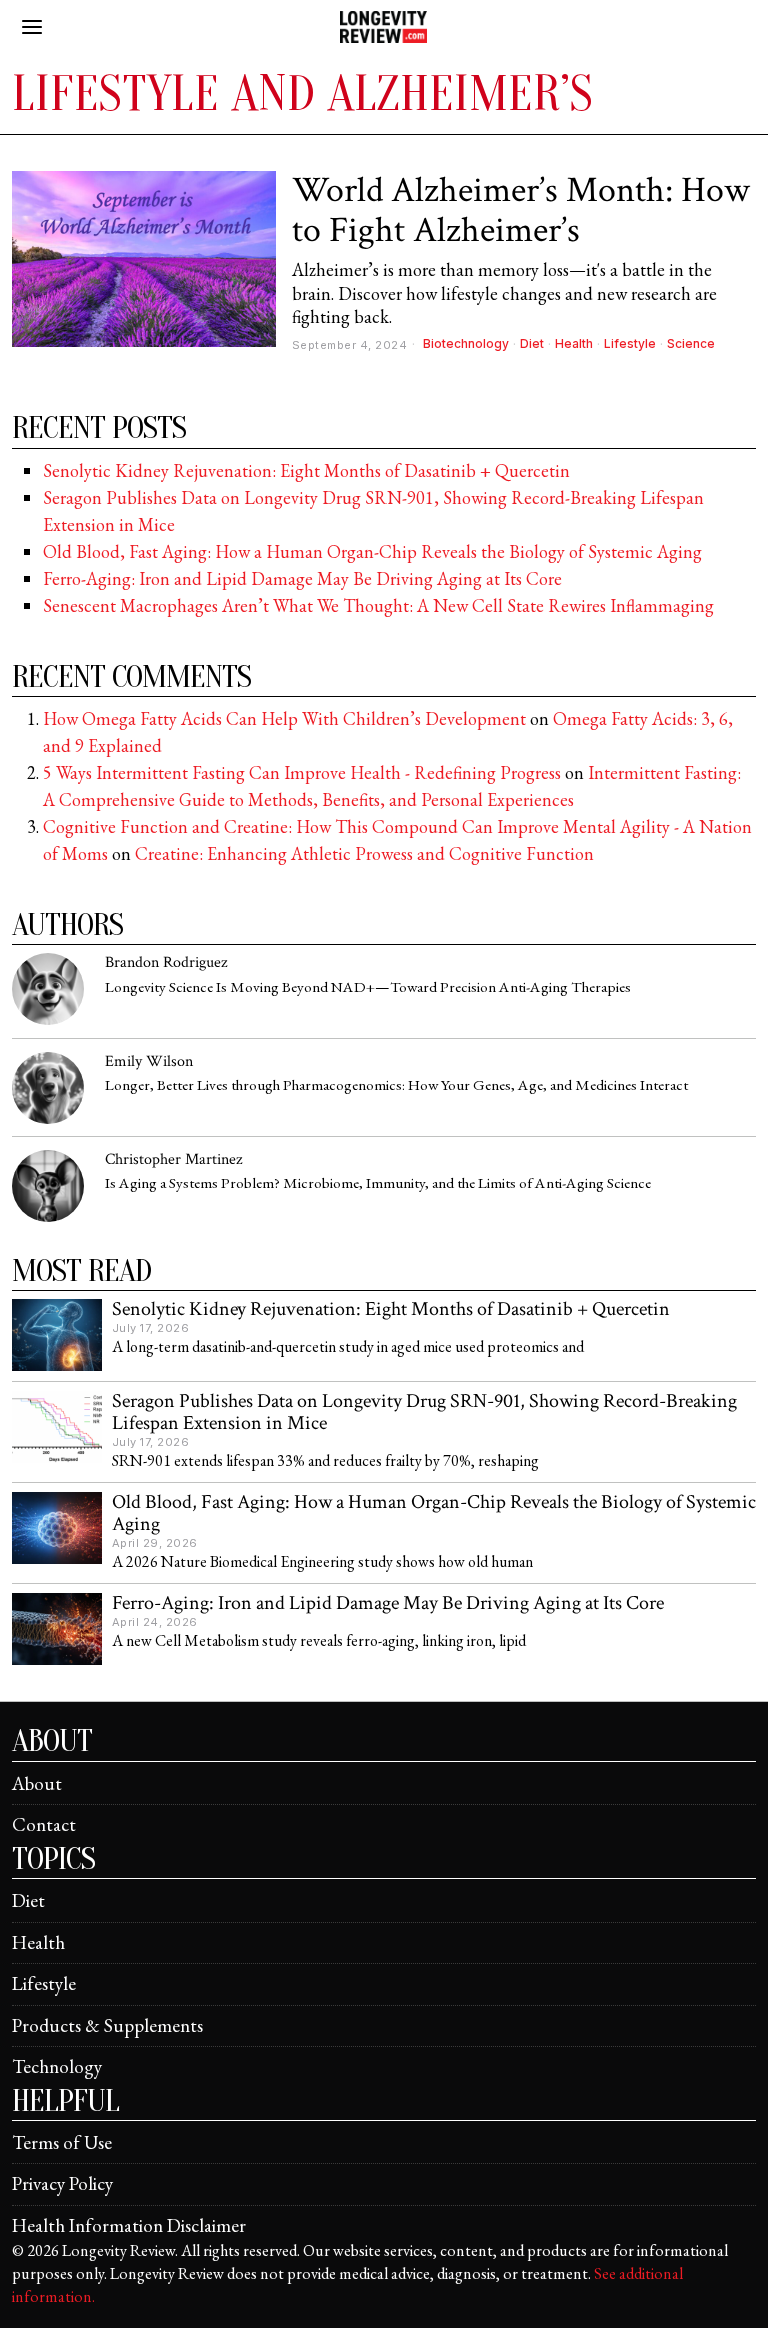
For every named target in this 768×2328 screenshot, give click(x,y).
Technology (57, 2066)
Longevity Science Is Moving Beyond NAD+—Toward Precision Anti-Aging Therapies (368, 987)
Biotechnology (466, 343)
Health (574, 343)
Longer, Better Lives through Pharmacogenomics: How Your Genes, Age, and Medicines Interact (396, 1085)
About (37, 1783)
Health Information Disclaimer (129, 2225)
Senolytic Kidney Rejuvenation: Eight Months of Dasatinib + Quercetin (306, 470)
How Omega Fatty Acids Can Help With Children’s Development (284, 718)
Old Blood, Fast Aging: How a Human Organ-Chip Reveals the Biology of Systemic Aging (372, 551)
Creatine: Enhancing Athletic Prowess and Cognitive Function (364, 853)
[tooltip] (48, 989)
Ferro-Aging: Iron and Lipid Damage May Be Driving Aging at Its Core (302, 578)
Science (691, 343)
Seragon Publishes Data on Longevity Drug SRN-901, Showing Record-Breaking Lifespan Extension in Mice (424, 1413)
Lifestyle (630, 343)
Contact (44, 1824)
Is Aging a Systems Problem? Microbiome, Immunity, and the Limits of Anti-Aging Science (378, 1183)
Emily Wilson (149, 1061)
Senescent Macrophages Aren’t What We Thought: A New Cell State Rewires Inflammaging (378, 605)
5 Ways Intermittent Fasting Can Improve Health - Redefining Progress (302, 772)
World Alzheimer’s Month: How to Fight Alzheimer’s (521, 210)
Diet (532, 343)
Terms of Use (62, 2142)
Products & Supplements (107, 2025)
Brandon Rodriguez (166, 962)
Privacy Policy (62, 2183)
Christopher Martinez (173, 1159)
